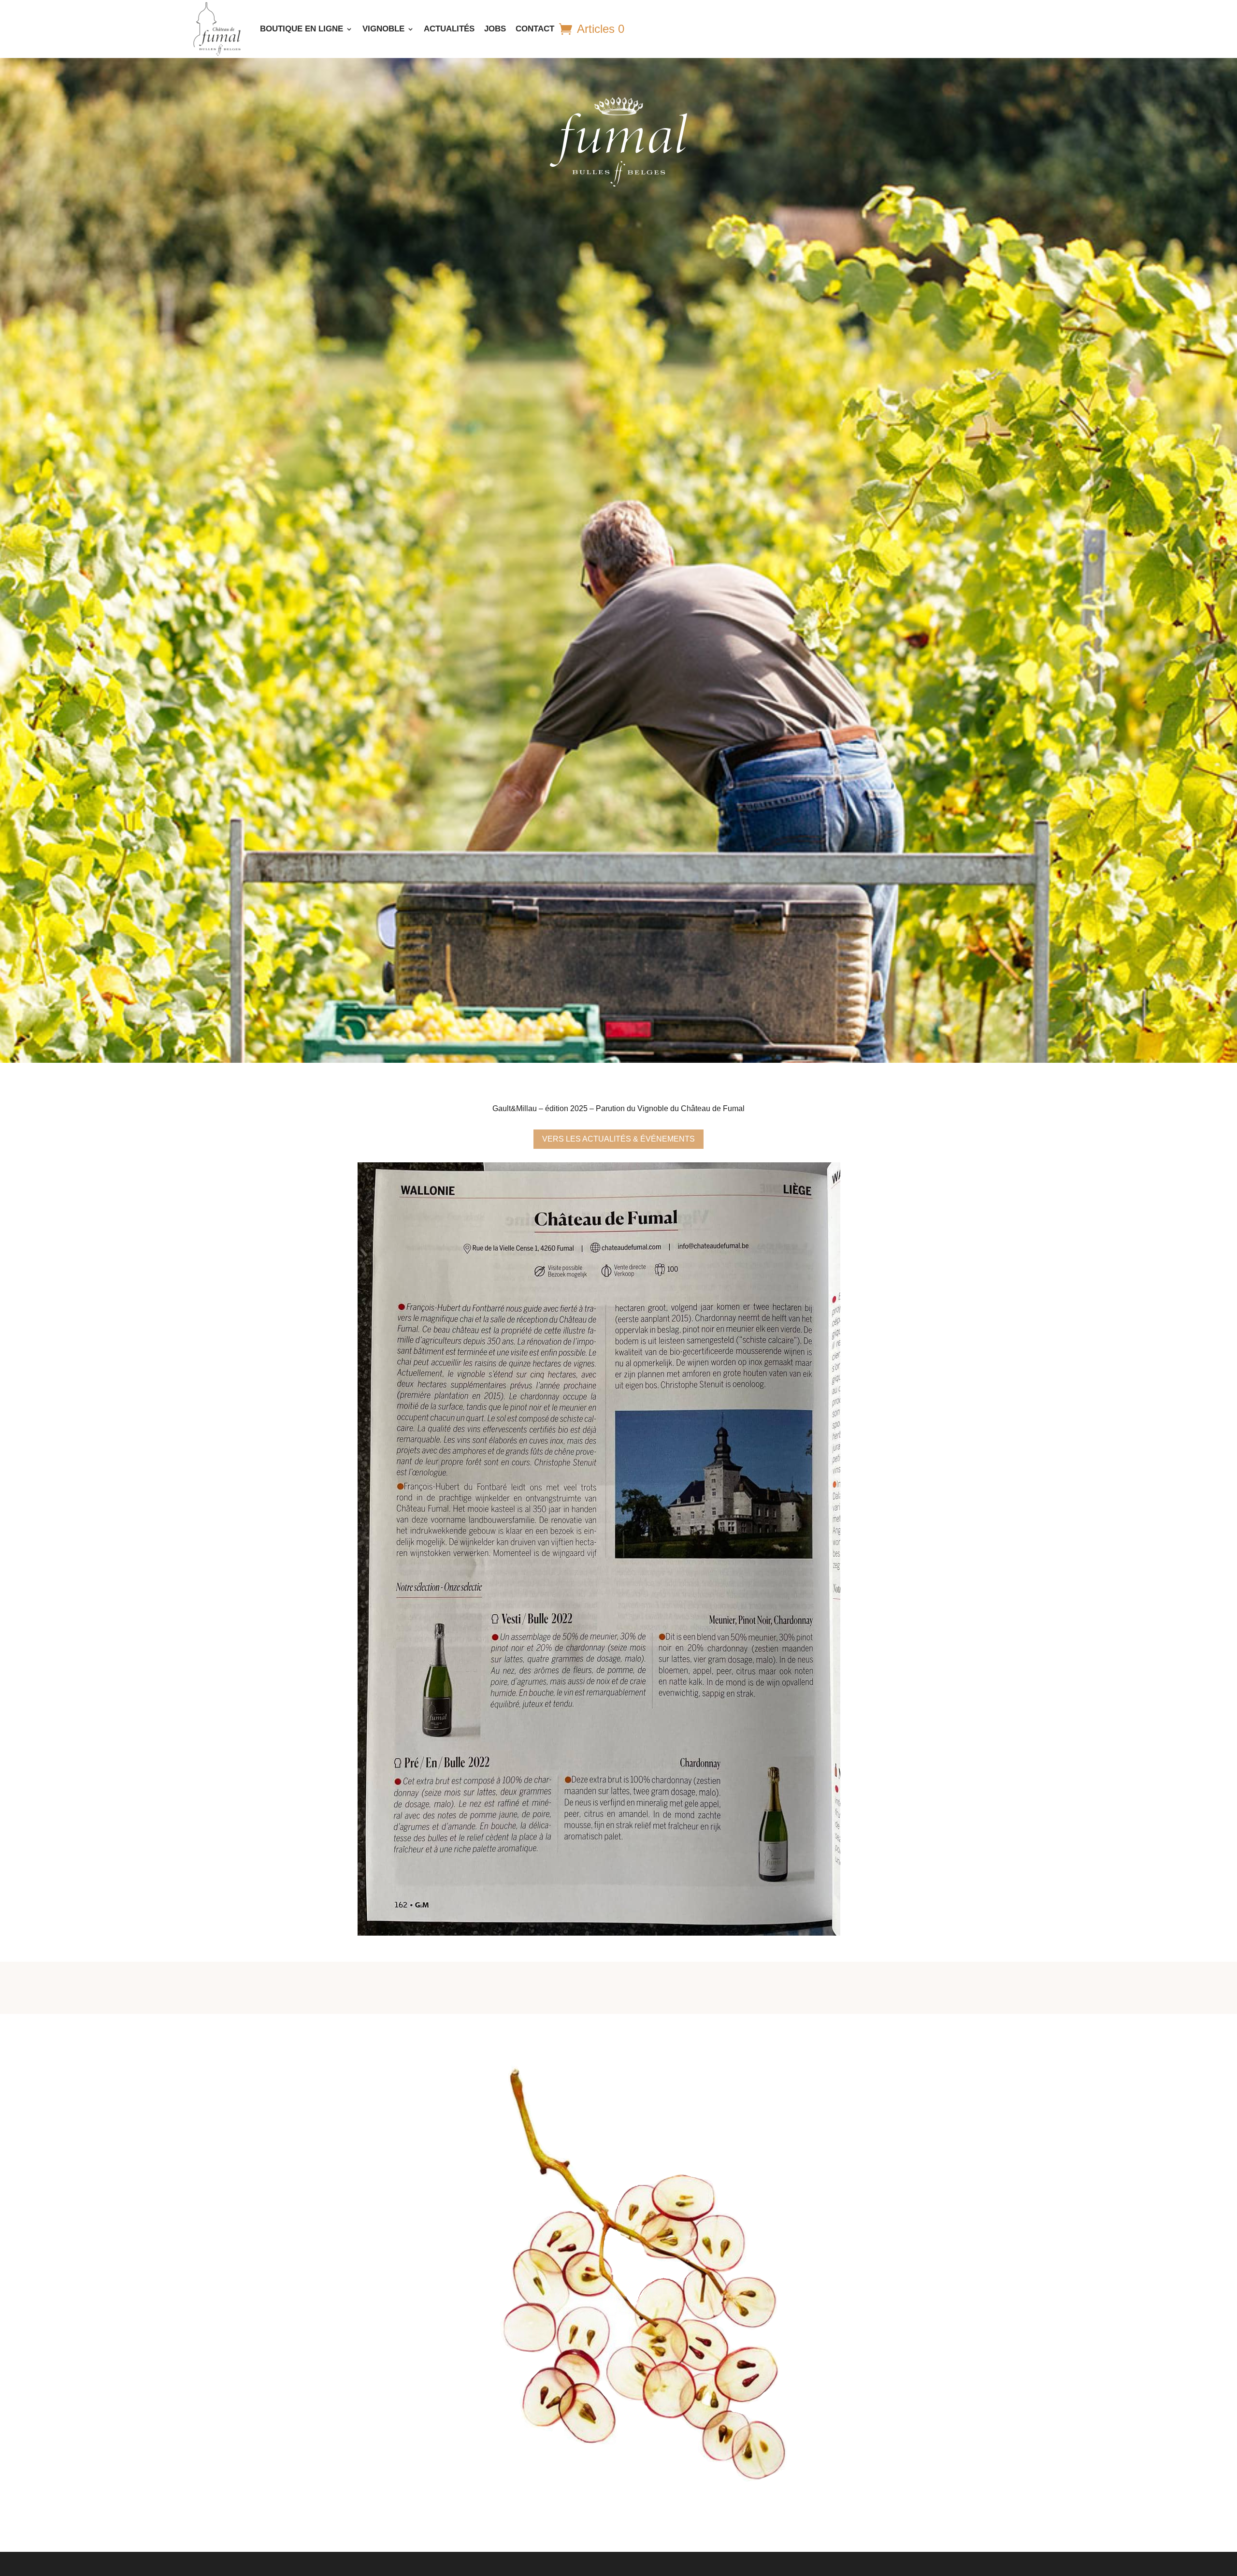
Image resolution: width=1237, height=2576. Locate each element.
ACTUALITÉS (449, 29)
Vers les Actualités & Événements (618, 1139)
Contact (535, 29)
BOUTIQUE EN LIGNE (302, 29)
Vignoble (383, 29)
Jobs (495, 29)
